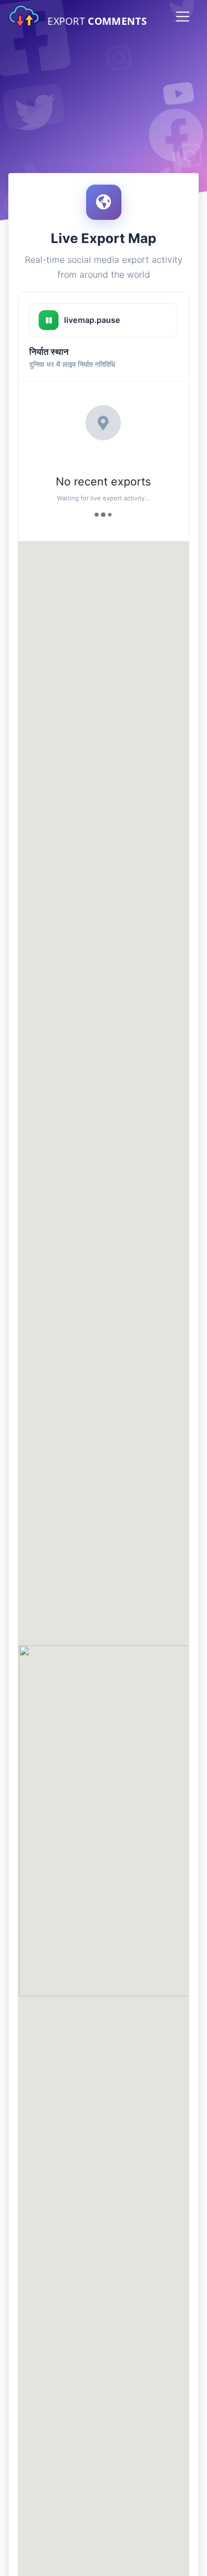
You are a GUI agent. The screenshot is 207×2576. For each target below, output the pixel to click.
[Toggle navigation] (183, 17)
